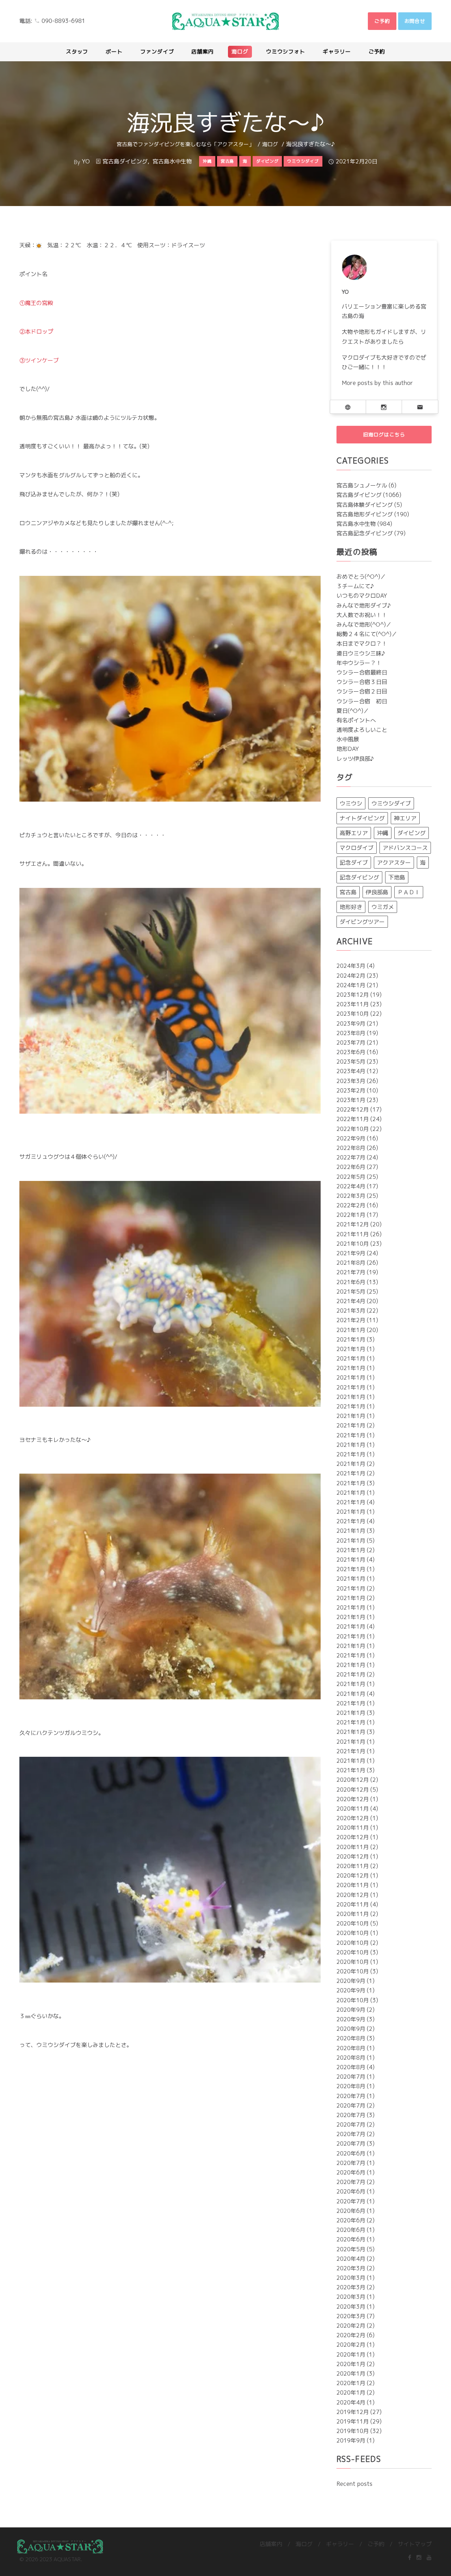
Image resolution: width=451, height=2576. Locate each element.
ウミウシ (351, 803)
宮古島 (348, 892)
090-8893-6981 (63, 21)
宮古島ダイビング (125, 161)
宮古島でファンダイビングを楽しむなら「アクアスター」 (185, 144)
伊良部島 (377, 892)
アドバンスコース (405, 848)
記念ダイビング (359, 877)
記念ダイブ (354, 863)
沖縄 (383, 833)
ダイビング (412, 833)
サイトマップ (415, 2544)
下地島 (397, 877)
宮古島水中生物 (172, 161)
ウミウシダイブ (391, 803)
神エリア (405, 818)
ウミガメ (383, 907)
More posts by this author (377, 383)
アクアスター (394, 863)
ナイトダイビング (362, 818)
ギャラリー (340, 2544)
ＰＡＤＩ (409, 892)
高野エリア (354, 833)
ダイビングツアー (362, 922)
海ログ (270, 144)
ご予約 (376, 2544)
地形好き (351, 907)
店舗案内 (271, 2544)
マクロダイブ (357, 848)
